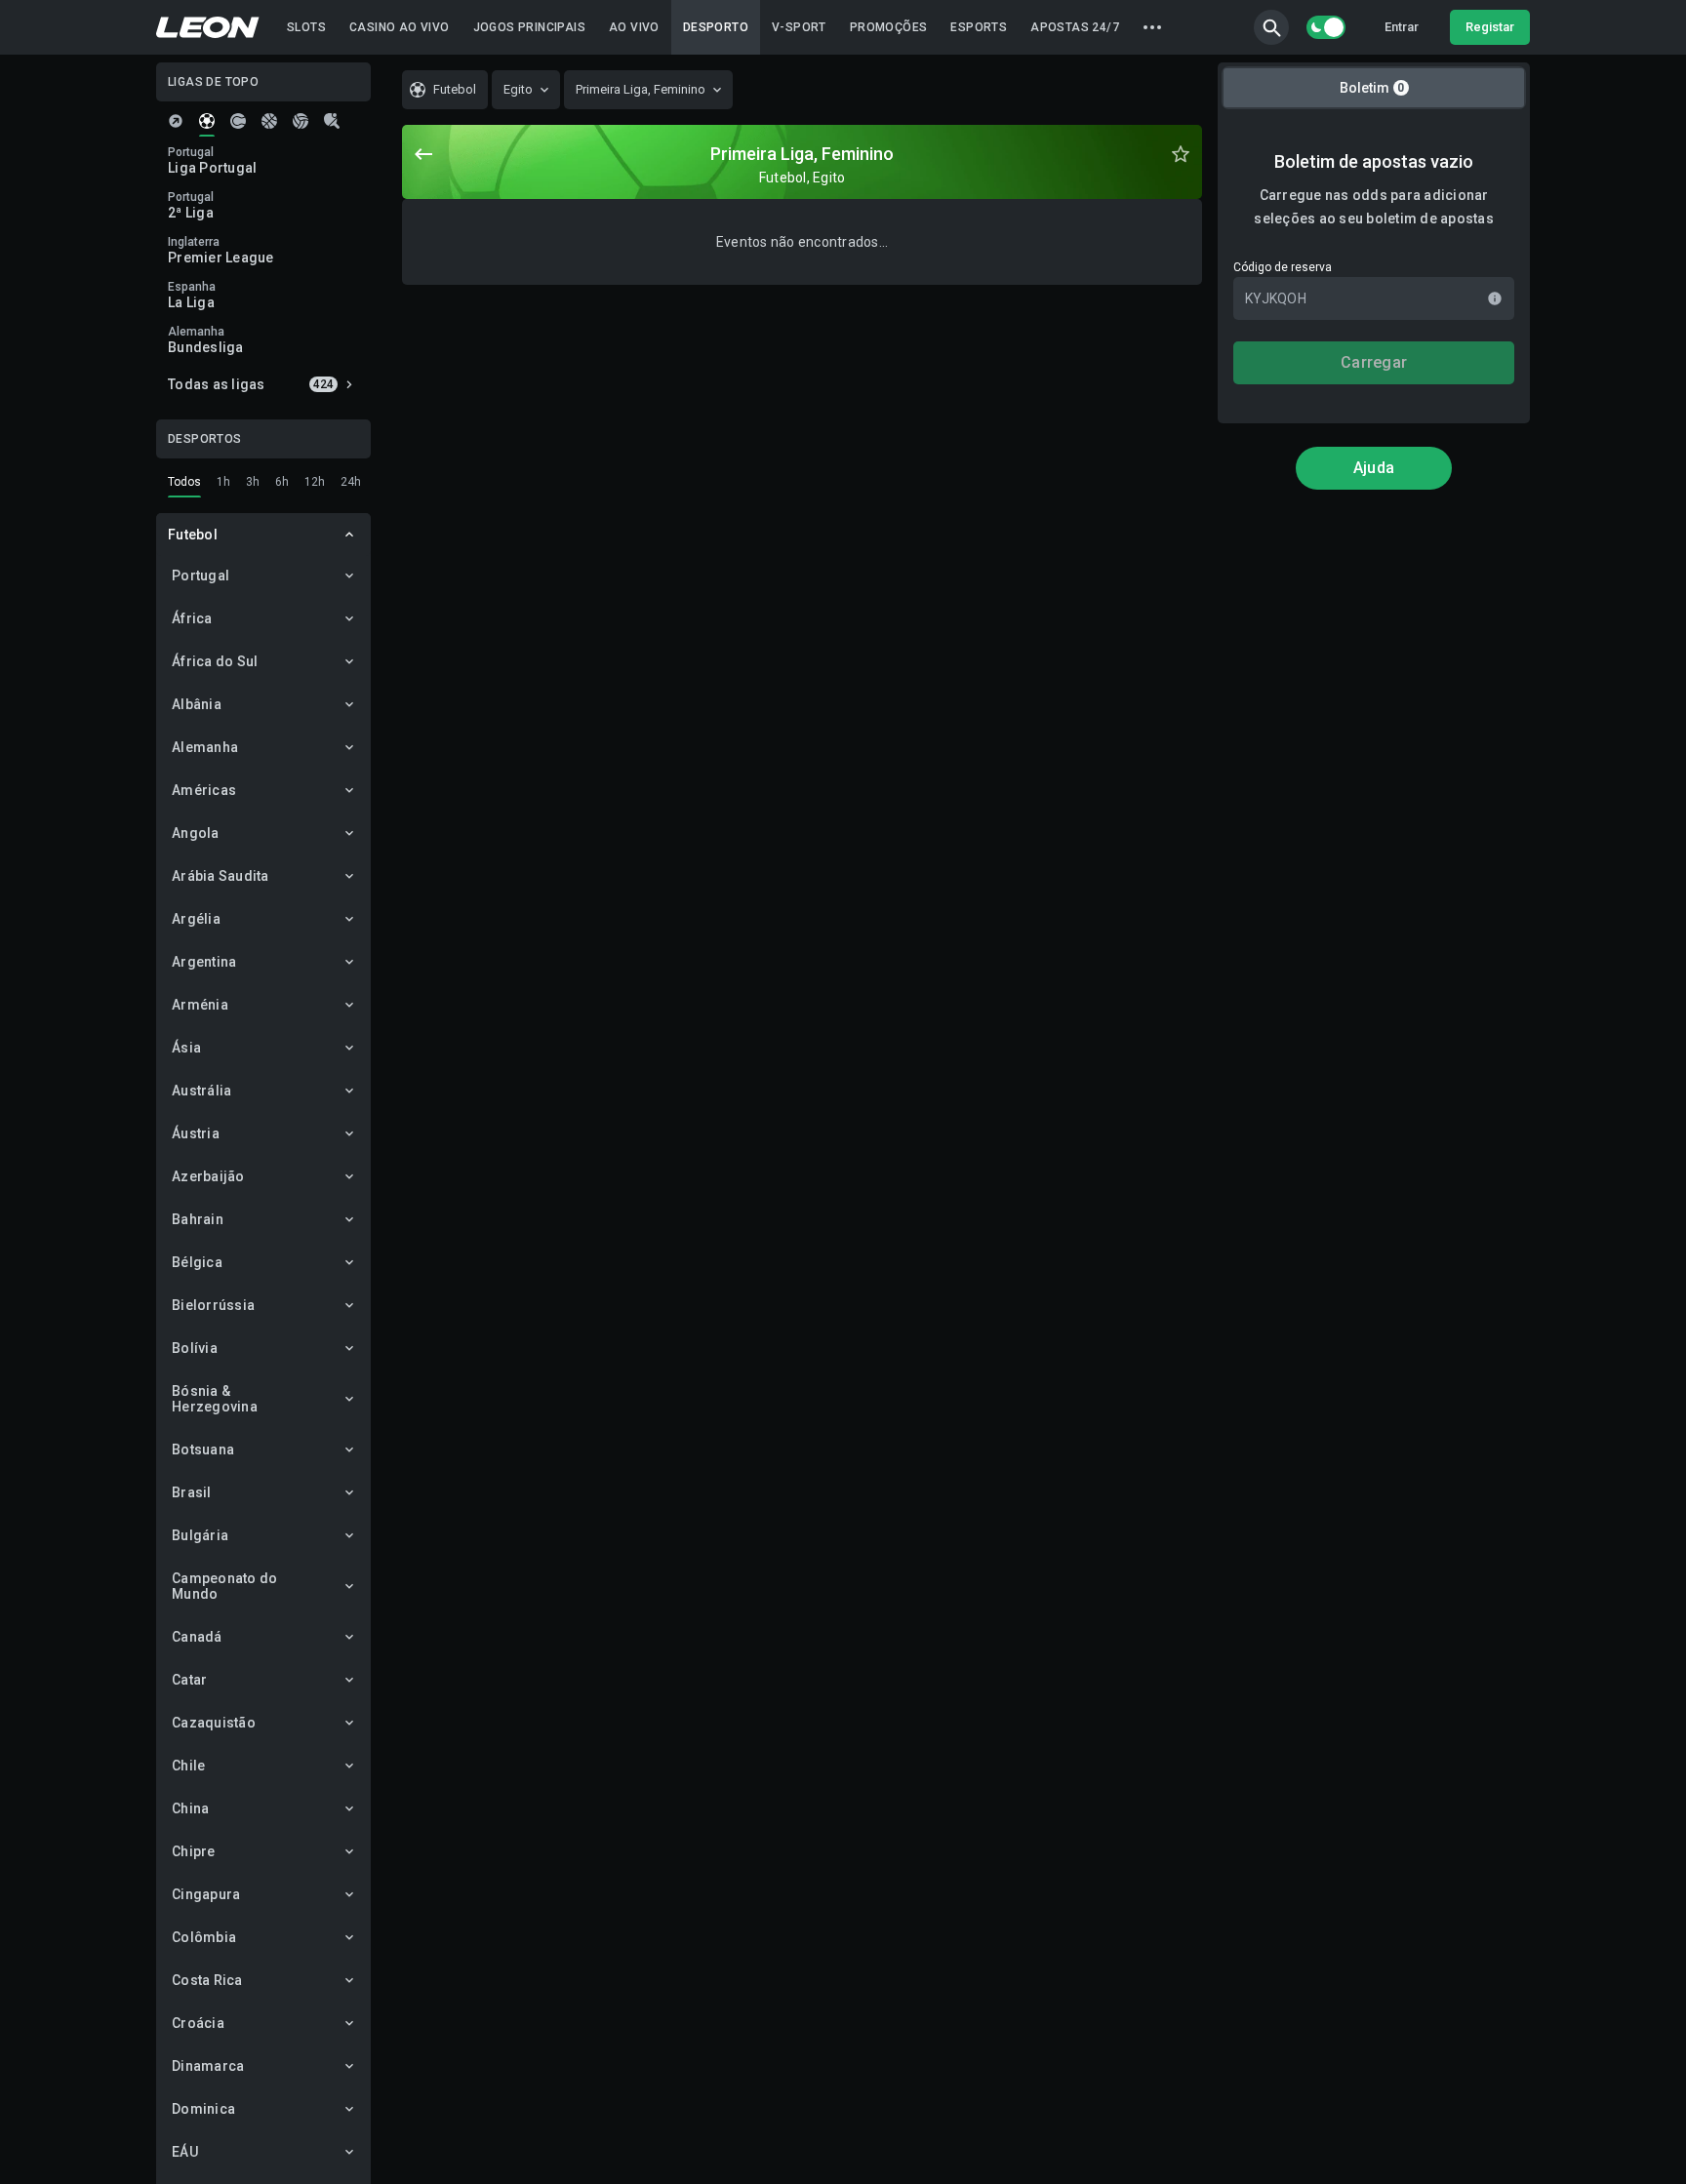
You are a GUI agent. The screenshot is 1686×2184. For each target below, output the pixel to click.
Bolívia (195, 1348)
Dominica (203, 2109)
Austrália (201, 1091)
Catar (189, 1680)
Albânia (197, 704)
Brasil (192, 1492)
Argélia (196, 919)
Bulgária (200, 1535)
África (192, 618)
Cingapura (206, 1894)
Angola (196, 833)
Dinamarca (208, 2066)
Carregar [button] (1374, 362)
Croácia (198, 2023)
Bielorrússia (213, 1305)
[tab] (176, 121)
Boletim (1372, 88)
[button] (1271, 27)
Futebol (193, 535)
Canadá (197, 1637)
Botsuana (203, 1449)
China (190, 1808)
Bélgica (197, 1262)
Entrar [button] (1402, 27)
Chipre (194, 1851)
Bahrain (198, 1219)
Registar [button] (1490, 27)
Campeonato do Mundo (224, 1586)
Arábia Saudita (221, 876)
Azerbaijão (208, 1176)
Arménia (200, 1005)
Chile (188, 1766)
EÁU (185, 2152)
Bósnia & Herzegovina (215, 1399)
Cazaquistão (214, 1723)
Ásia (186, 1048)
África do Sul (215, 661)
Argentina (204, 962)
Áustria (196, 1133)
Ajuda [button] (1374, 468)
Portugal (201, 576)
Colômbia (204, 1937)
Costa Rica (207, 1980)
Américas (204, 790)
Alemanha (205, 747)
